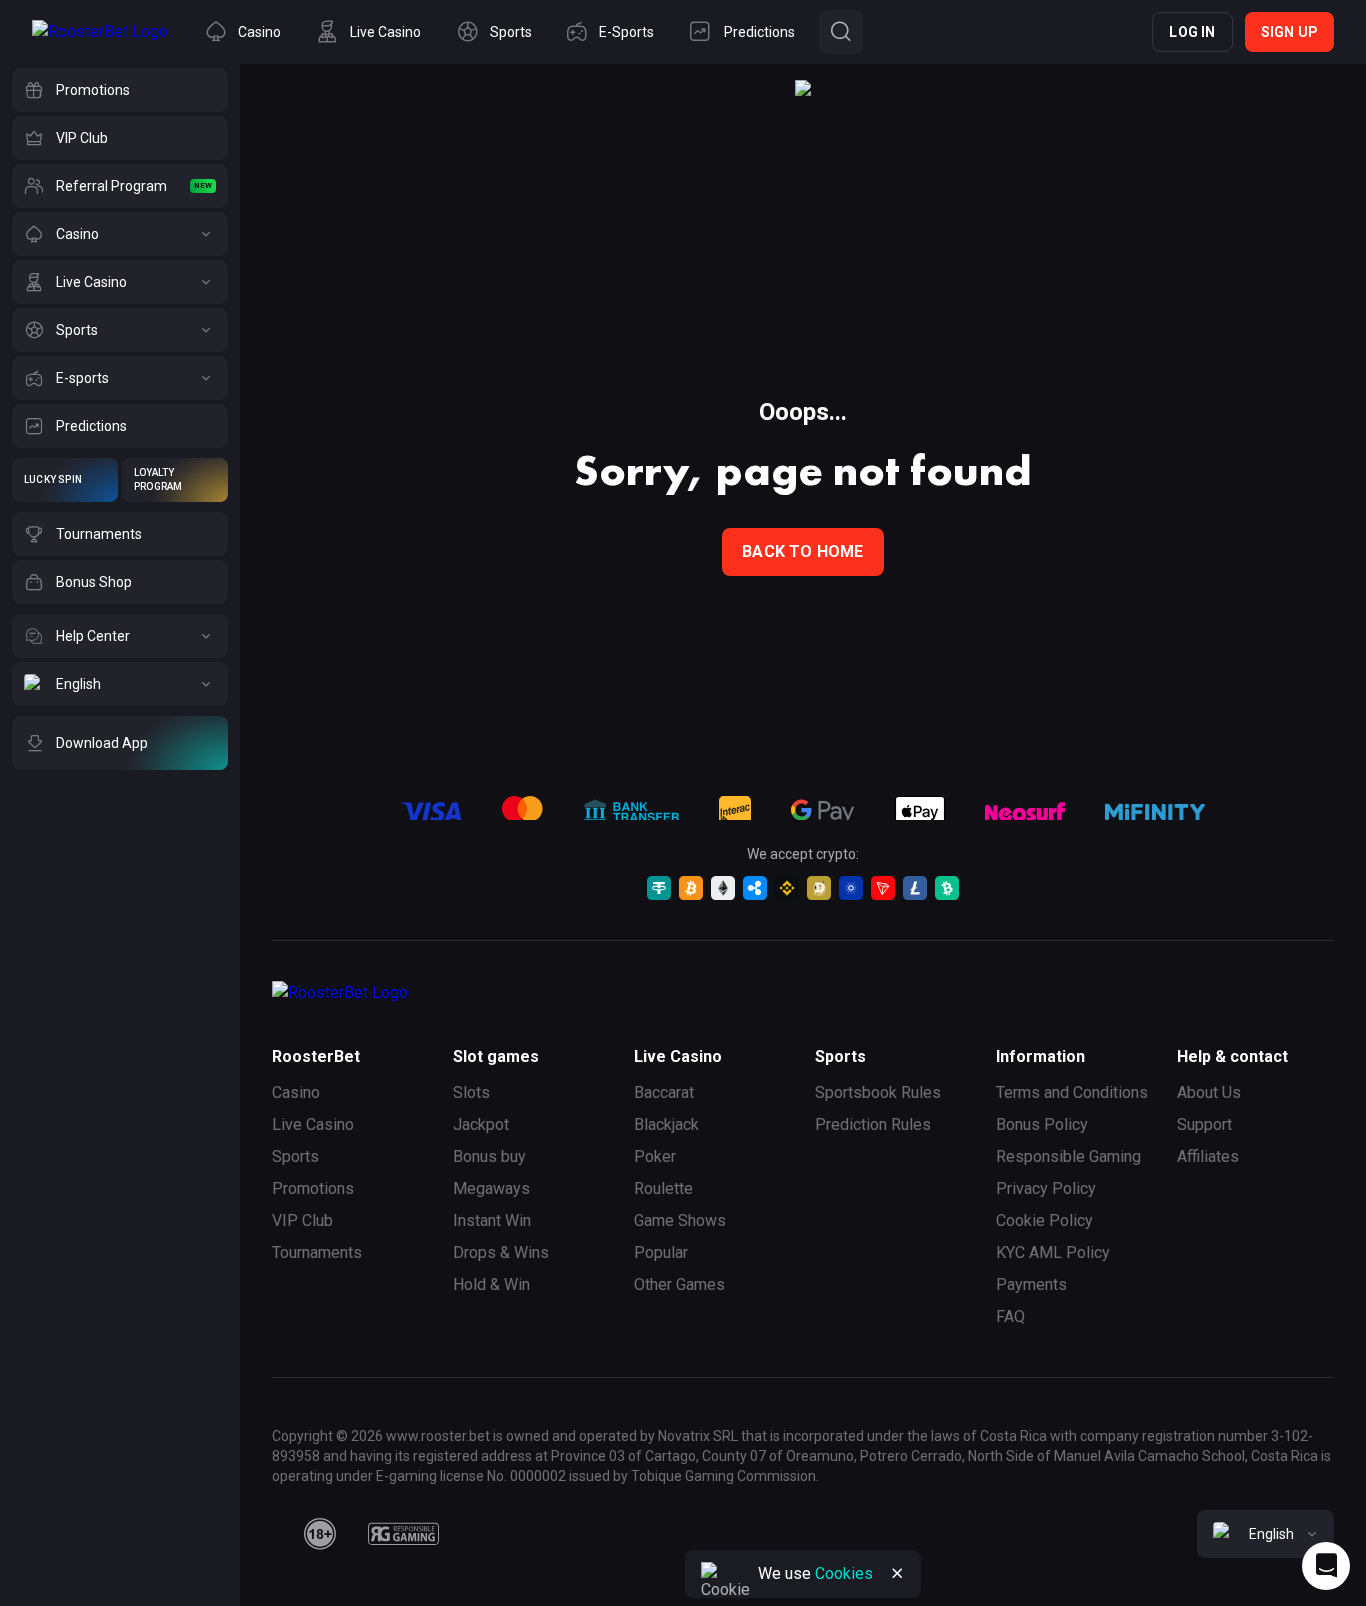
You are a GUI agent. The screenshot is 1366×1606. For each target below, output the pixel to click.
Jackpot (481, 1124)
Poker (655, 1156)
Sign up (1289, 32)
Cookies (844, 1573)
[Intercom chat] (1326, 1566)
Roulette (663, 1188)
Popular (661, 1252)
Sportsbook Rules (878, 1092)
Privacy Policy (1046, 1188)
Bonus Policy (1042, 1124)
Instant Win (492, 1220)
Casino (296, 1092)
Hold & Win (491, 1284)
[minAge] (320, 1534)
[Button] (841, 32)
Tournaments (317, 1252)
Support (1204, 1124)
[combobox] (1265, 1534)
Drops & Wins (501, 1252)
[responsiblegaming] (403, 1534)
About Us (1209, 1092)
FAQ (1010, 1316)
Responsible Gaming (1068, 1156)
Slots (471, 1092)
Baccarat (664, 1092)
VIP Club (302, 1220)
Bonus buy (489, 1156)
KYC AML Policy (1053, 1252)
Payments (1031, 1284)
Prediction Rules (873, 1124)
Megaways (491, 1188)
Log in (1192, 32)
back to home (802, 551)
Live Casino (313, 1124)
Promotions (313, 1188)
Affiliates (1208, 1156)
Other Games (679, 1284)
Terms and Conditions (1072, 1092)
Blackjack (666, 1124)
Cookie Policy (1044, 1220)
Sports (295, 1156)
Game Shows (680, 1220)
